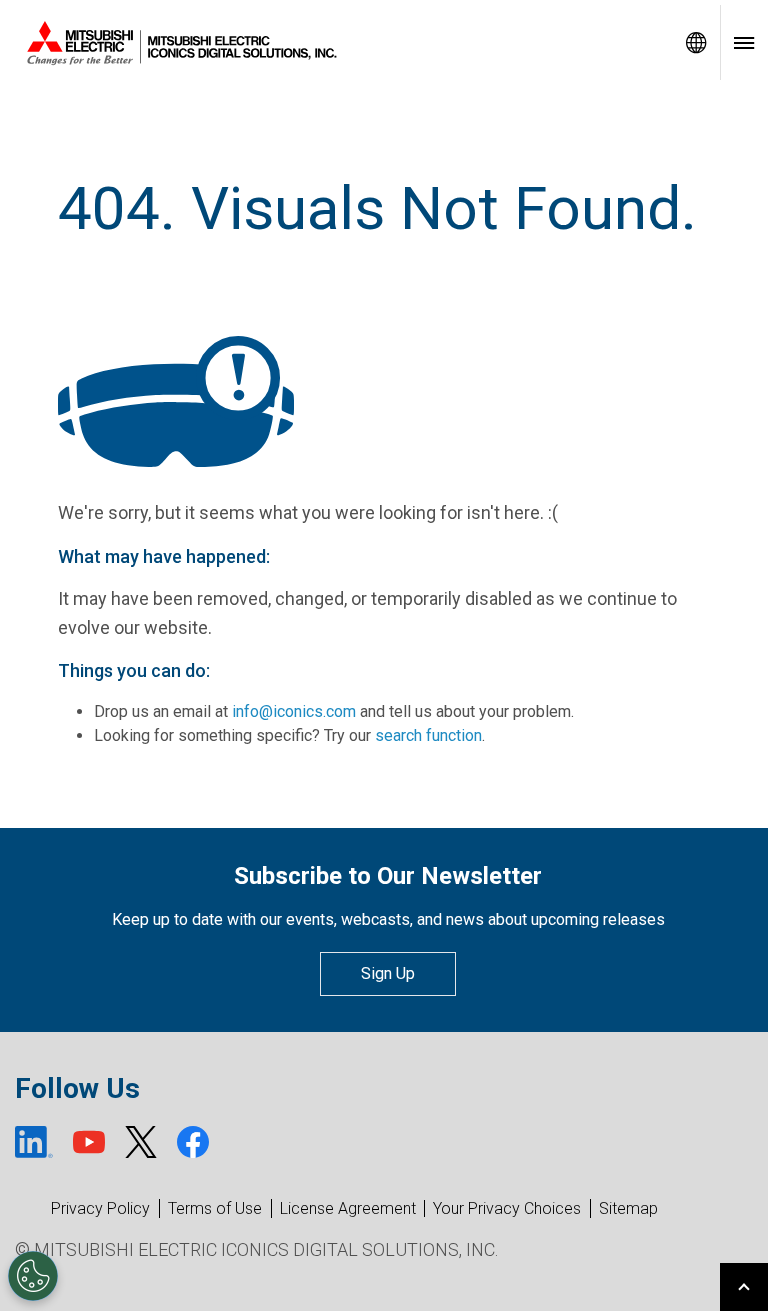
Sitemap (628, 1208)
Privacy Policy (100, 1208)
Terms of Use (215, 1208)
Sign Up (388, 973)
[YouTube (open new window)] (89, 1142)
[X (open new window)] (141, 1142)
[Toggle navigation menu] (744, 42)
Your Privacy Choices (507, 1209)
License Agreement (348, 1208)
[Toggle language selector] (696, 42)
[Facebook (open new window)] (193, 1142)
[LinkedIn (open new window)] (34, 1142)
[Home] (336, 43)
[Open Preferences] (33, 1276)
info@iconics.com (294, 711)
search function (428, 735)
